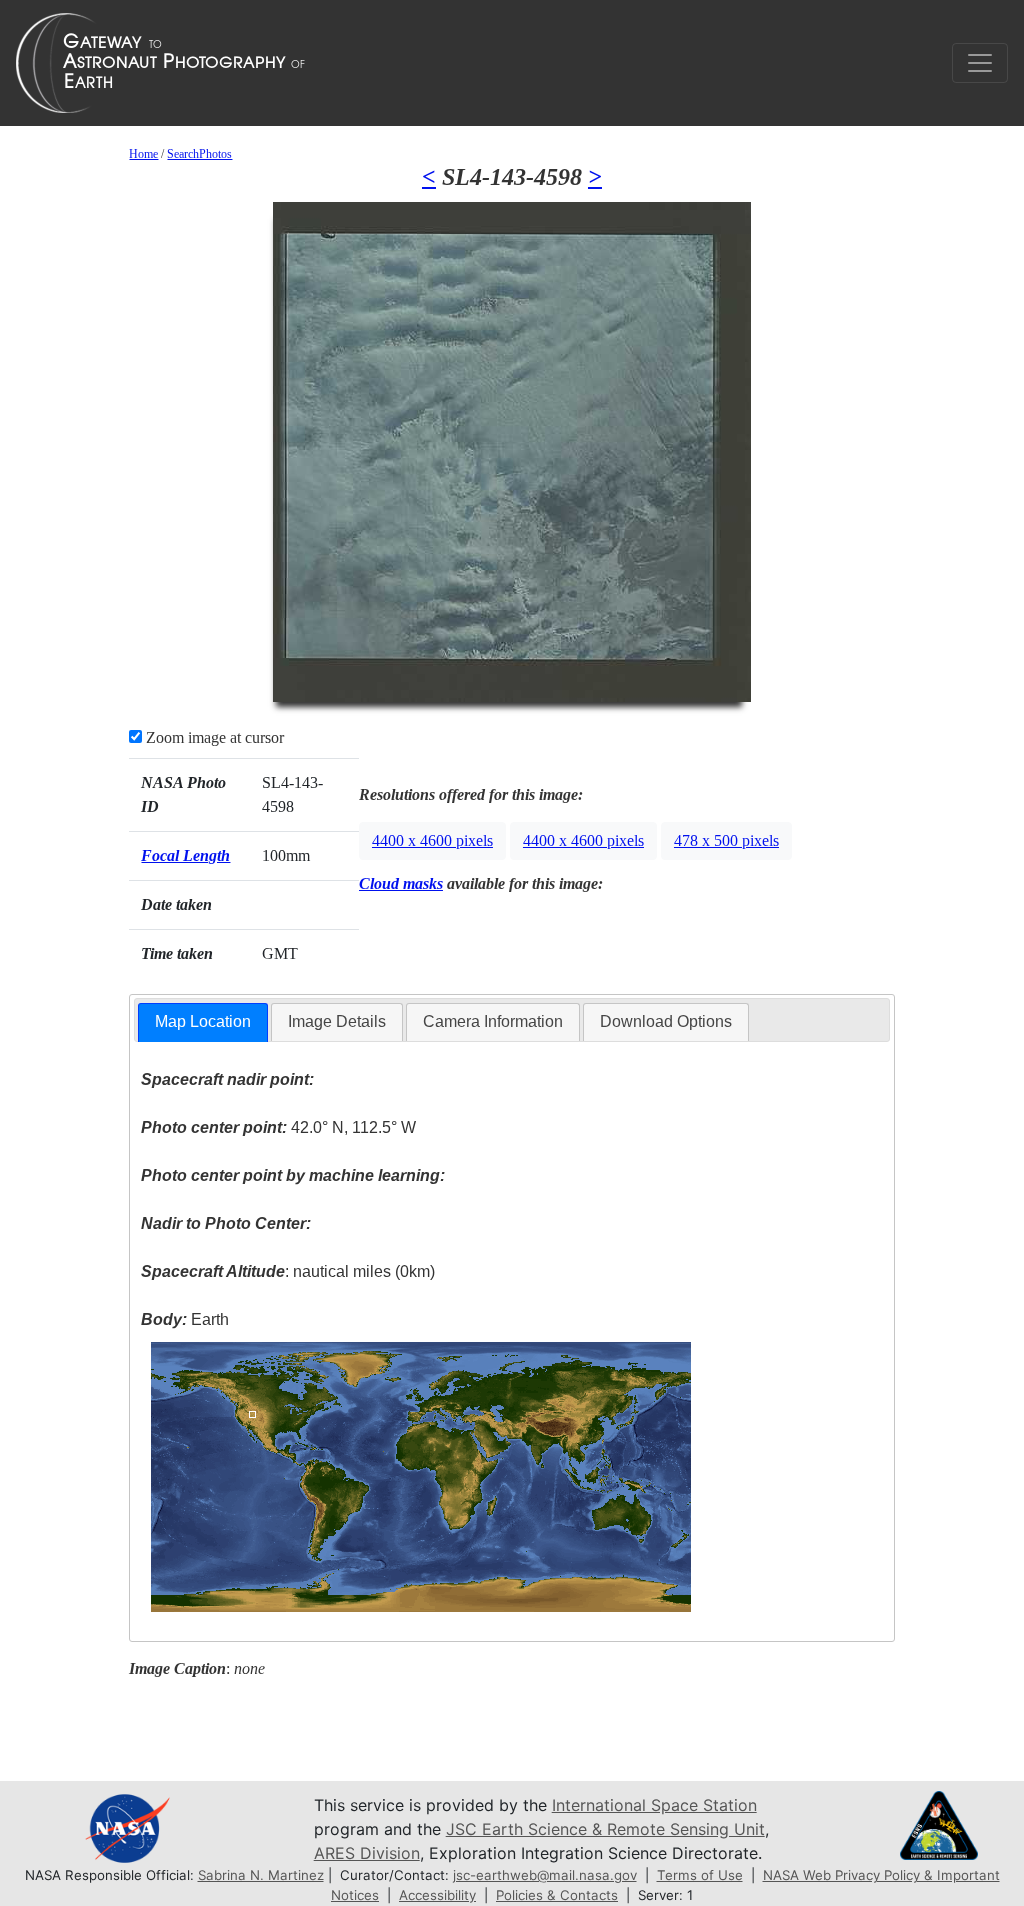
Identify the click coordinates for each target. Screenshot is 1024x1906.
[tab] (203, 1022)
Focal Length (185, 855)
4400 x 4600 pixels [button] (432, 840)
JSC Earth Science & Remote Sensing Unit (605, 1829)
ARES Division (367, 1853)
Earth (185, 1319)
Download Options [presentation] (666, 1021)
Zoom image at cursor (213, 737)
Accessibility (437, 1895)
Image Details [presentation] (337, 1021)
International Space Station (654, 1805)
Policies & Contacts (557, 1895)
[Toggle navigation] (980, 63)
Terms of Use (700, 1875)
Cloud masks (401, 883)
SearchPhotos (199, 154)
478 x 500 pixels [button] (726, 840)
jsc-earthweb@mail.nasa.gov (545, 1875)
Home (143, 154)
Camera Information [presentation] (493, 1021)
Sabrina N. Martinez (261, 1875)
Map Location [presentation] (203, 1021)
